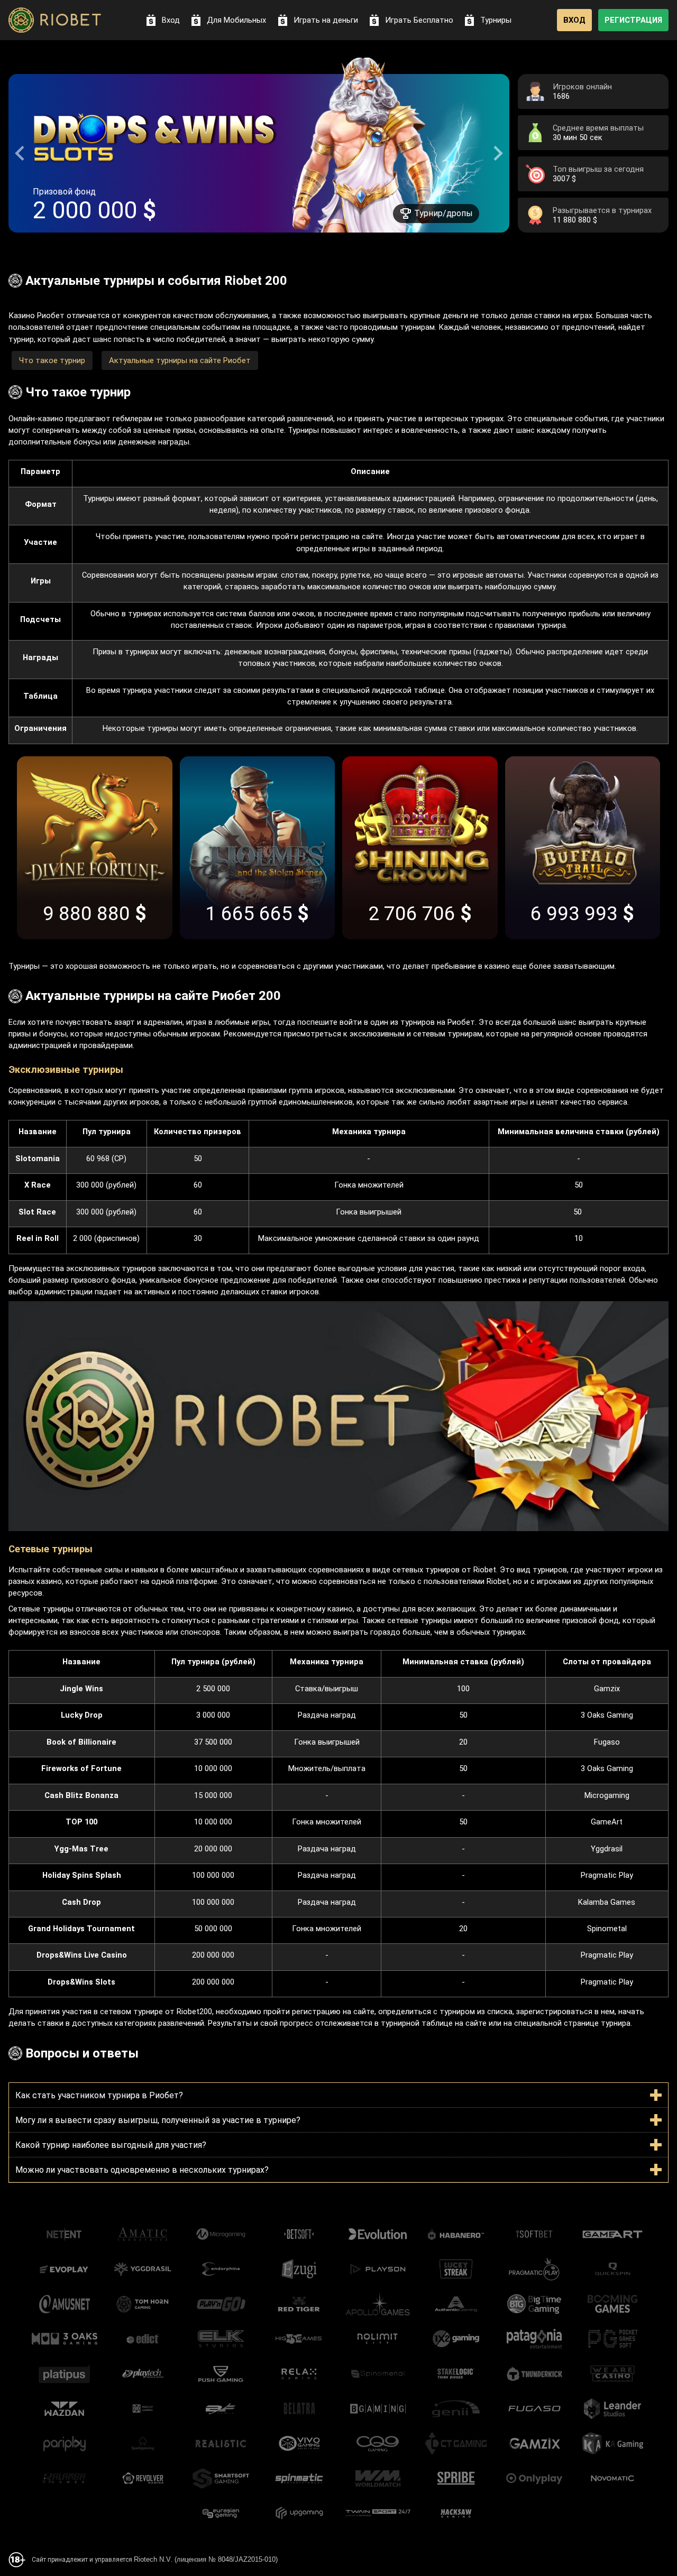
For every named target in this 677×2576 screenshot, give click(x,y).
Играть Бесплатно (419, 20)
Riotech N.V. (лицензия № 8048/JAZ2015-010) (206, 2559)
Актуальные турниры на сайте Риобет (180, 360)
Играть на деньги (326, 20)
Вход (171, 20)
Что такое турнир (52, 360)
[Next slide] (497, 153)
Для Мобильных (236, 20)
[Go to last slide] (21, 153)
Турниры (496, 20)
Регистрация (633, 20)
